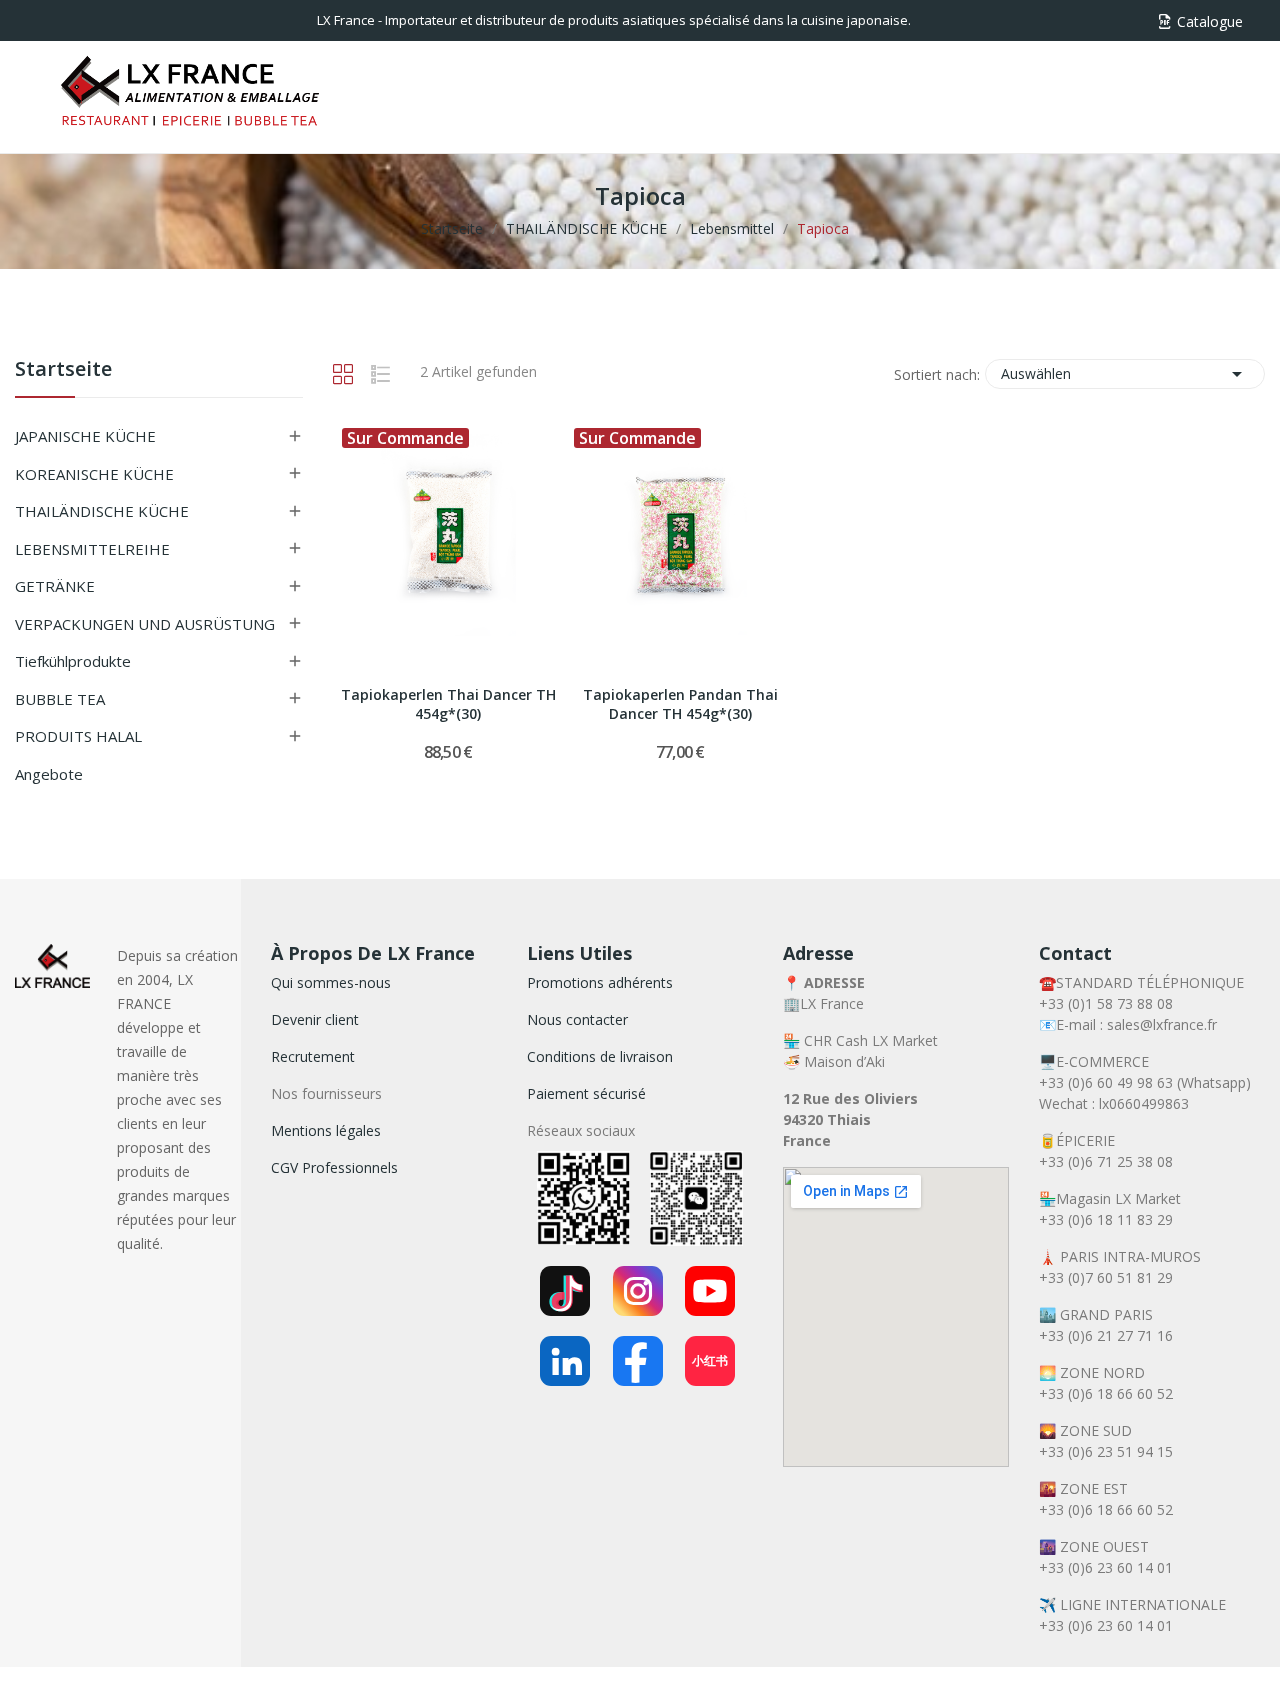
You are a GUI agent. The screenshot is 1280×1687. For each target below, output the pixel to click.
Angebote (49, 774)
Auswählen (1125, 374)
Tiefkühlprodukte (73, 661)
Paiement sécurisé (586, 1093)
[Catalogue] (1164, 21)
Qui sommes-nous (331, 982)
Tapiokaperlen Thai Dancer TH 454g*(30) (448, 704)
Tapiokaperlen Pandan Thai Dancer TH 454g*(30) (680, 704)
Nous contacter (577, 1019)
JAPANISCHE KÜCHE (85, 436)
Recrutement (313, 1056)
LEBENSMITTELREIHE (92, 549)
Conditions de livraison (600, 1056)
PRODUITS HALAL (78, 736)
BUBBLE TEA (60, 699)
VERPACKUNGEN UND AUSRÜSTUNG (145, 624)
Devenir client (315, 1019)
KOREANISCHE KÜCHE (94, 474)
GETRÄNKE (55, 586)
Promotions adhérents (600, 982)
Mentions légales (326, 1130)
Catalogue (1210, 21)
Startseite (63, 370)
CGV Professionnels (334, 1167)
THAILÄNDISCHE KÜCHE (102, 511)
